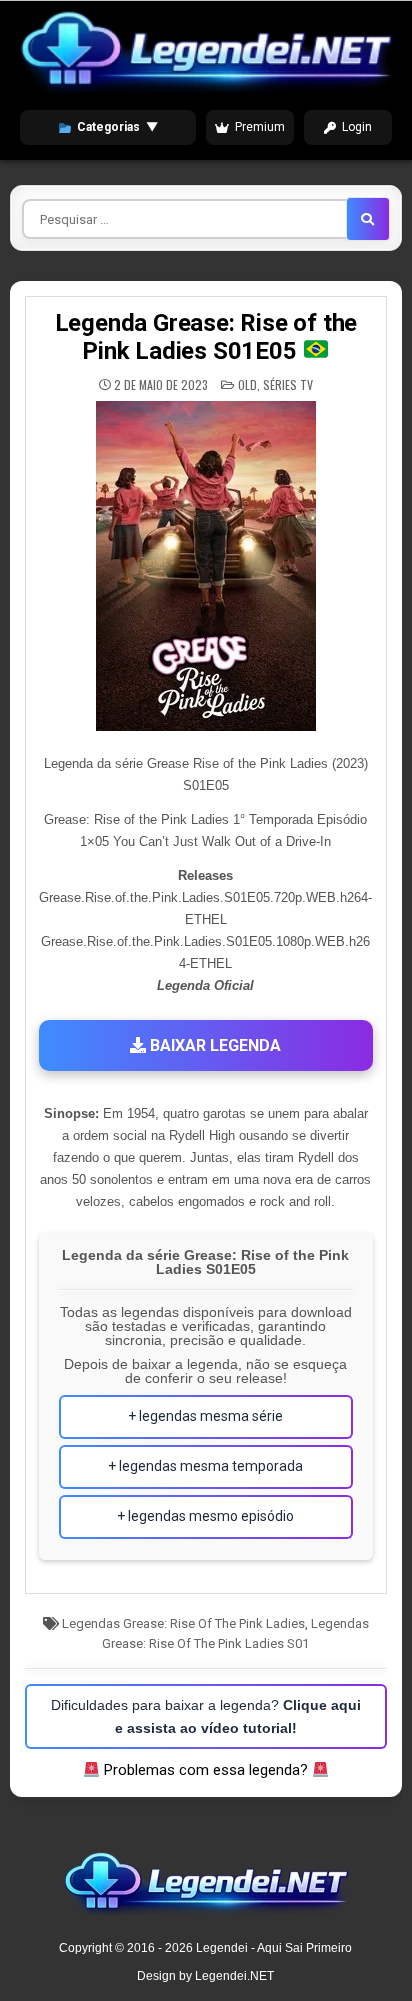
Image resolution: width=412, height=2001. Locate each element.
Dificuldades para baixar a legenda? (206, 1716)
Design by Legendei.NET (205, 1976)
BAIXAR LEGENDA (213, 1045)
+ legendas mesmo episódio (205, 1516)
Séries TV (288, 384)
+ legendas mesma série (205, 1416)
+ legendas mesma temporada (205, 1466)
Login (357, 127)
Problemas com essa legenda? (206, 1770)
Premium (260, 127)
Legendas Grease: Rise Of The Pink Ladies (183, 1623)
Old (247, 384)
